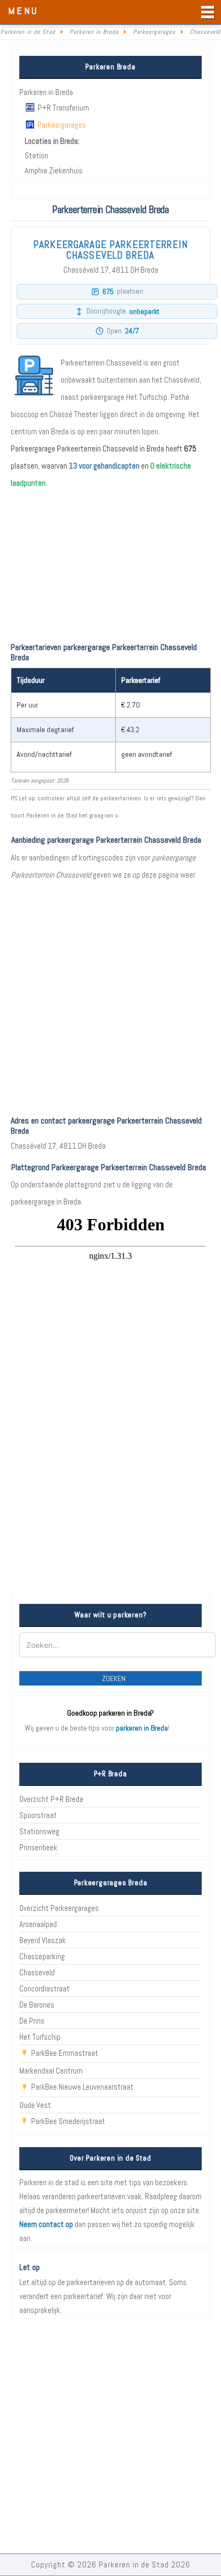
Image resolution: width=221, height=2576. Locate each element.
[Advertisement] (110, 994)
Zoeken (114, 1679)
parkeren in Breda (142, 1728)
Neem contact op (46, 2224)
